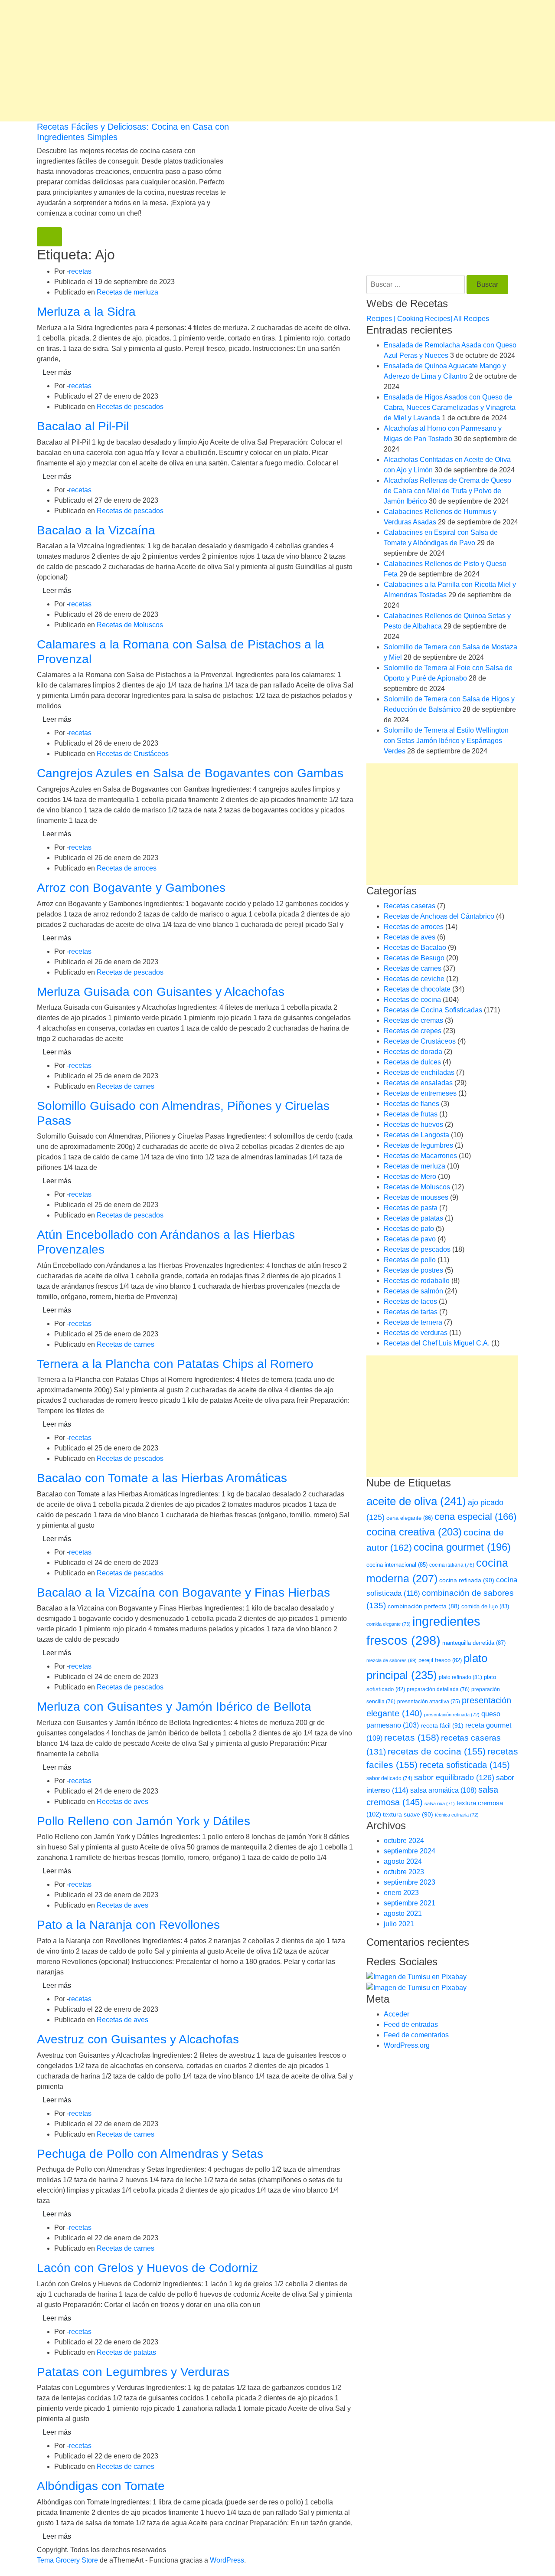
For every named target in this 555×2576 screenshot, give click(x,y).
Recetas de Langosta (416, 1135)
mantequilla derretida (474, 1643)
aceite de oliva (416, 1501)
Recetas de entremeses (420, 1093)
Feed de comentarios (416, 2035)
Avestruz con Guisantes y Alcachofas (138, 2039)
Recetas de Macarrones (420, 1156)
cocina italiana (452, 1565)
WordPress (227, 2560)
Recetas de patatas (126, 2352)
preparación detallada (438, 1689)
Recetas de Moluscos (130, 625)
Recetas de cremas (413, 1020)
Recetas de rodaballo (417, 1281)
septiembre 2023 (410, 1882)
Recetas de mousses (416, 1197)
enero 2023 (401, 1893)
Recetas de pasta (411, 1208)
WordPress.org (407, 2045)
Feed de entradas (411, 2024)
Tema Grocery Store (67, 2560)
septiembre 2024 (410, 1851)
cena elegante (410, 1518)
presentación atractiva (429, 1702)
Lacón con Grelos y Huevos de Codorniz (147, 2268)
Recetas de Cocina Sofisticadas (433, 1010)
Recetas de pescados (130, 407)
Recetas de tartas (411, 1312)
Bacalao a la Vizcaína (96, 530)
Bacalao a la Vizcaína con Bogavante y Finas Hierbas (183, 1592)
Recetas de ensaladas (418, 1083)
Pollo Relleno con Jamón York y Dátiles (144, 1821)
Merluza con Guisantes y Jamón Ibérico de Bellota (174, 1707)
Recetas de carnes (126, 1086)
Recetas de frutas (411, 1114)
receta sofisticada (465, 1765)
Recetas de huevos (413, 1124)
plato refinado (460, 1677)
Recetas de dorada (413, 1052)
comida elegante (388, 1624)
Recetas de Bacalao (415, 948)
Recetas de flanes (411, 1104)
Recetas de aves (122, 1802)
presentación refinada (452, 1715)
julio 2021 (399, 1924)
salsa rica (440, 1804)
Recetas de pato (409, 1229)
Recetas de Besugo (414, 958)
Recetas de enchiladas (419, 1072)
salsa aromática (443, 1790)
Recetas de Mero (410, 1177)
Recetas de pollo (410, 1260)
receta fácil (442, 1725)
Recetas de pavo (410, 1239)
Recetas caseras (410, 906)
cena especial (475, 1517)
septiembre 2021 (410, 1903)
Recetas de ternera (413, 1322)
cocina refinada (467, 1580)
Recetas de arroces (127, 868)
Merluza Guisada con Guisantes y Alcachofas (161, 992)
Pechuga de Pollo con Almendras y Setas (150, 2154)
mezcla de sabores (392, 1660)
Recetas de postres (413, 1270)
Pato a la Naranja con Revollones (128, 1925)
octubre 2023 (404, 1872)
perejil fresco (440, 1660)
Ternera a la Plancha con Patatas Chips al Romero (175, 1364)
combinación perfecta (424, 1606)
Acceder (397, 2014)
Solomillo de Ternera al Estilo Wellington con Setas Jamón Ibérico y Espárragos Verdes (446, 741)
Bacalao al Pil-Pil (83, 426)
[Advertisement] (260, 61)
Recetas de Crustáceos (133, 754)
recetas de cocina (437, 1751)
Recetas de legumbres (418, 1145)
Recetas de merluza (127, 292)
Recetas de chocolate (417, 989)
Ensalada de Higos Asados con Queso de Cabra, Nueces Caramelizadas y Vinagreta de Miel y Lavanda (450, 408)
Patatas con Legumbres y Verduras (133, 2372)
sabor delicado (389, 1778)
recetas (80, 271)
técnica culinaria (457, 1815)
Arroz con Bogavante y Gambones (131, 888)
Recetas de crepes (413, 1031)
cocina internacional (397, 1565)
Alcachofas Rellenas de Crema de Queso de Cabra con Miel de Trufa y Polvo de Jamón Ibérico (447, 491)
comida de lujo (485, 1606)
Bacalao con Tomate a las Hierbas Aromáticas (162, 1478)
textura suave (408, 1814)
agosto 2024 (403, 1861)
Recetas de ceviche (414, 979)
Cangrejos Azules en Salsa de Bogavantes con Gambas (190, 773)
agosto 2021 (403, 1913)
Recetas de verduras (416, 1333)
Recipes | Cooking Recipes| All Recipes (428, 319)
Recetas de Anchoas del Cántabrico (439, 916)
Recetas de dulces (412, 1062)
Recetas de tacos (410, 1301)
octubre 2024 (404, 1841)
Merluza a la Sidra (86, 312)
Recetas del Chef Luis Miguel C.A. (437, 1343)
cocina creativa (414, 1532)
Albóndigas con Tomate (101, 2486)
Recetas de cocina (412, 1000)
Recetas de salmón (413, 1291)
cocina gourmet (462, 1547)
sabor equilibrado (454, 1777)
